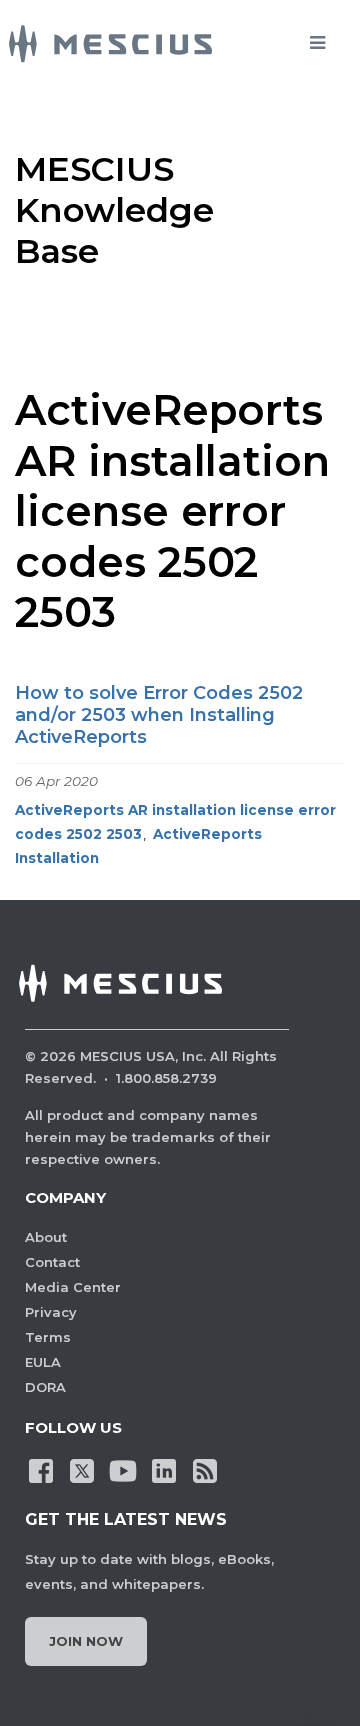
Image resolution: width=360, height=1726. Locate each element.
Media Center (73, 1287)
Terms (48, 1337)
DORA (45, 1387)
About (46, 1237)
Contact (52, 1262)
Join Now (86, 1641)
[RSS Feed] (205, 1470)
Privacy (51, 1312)
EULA (43, 1362)
